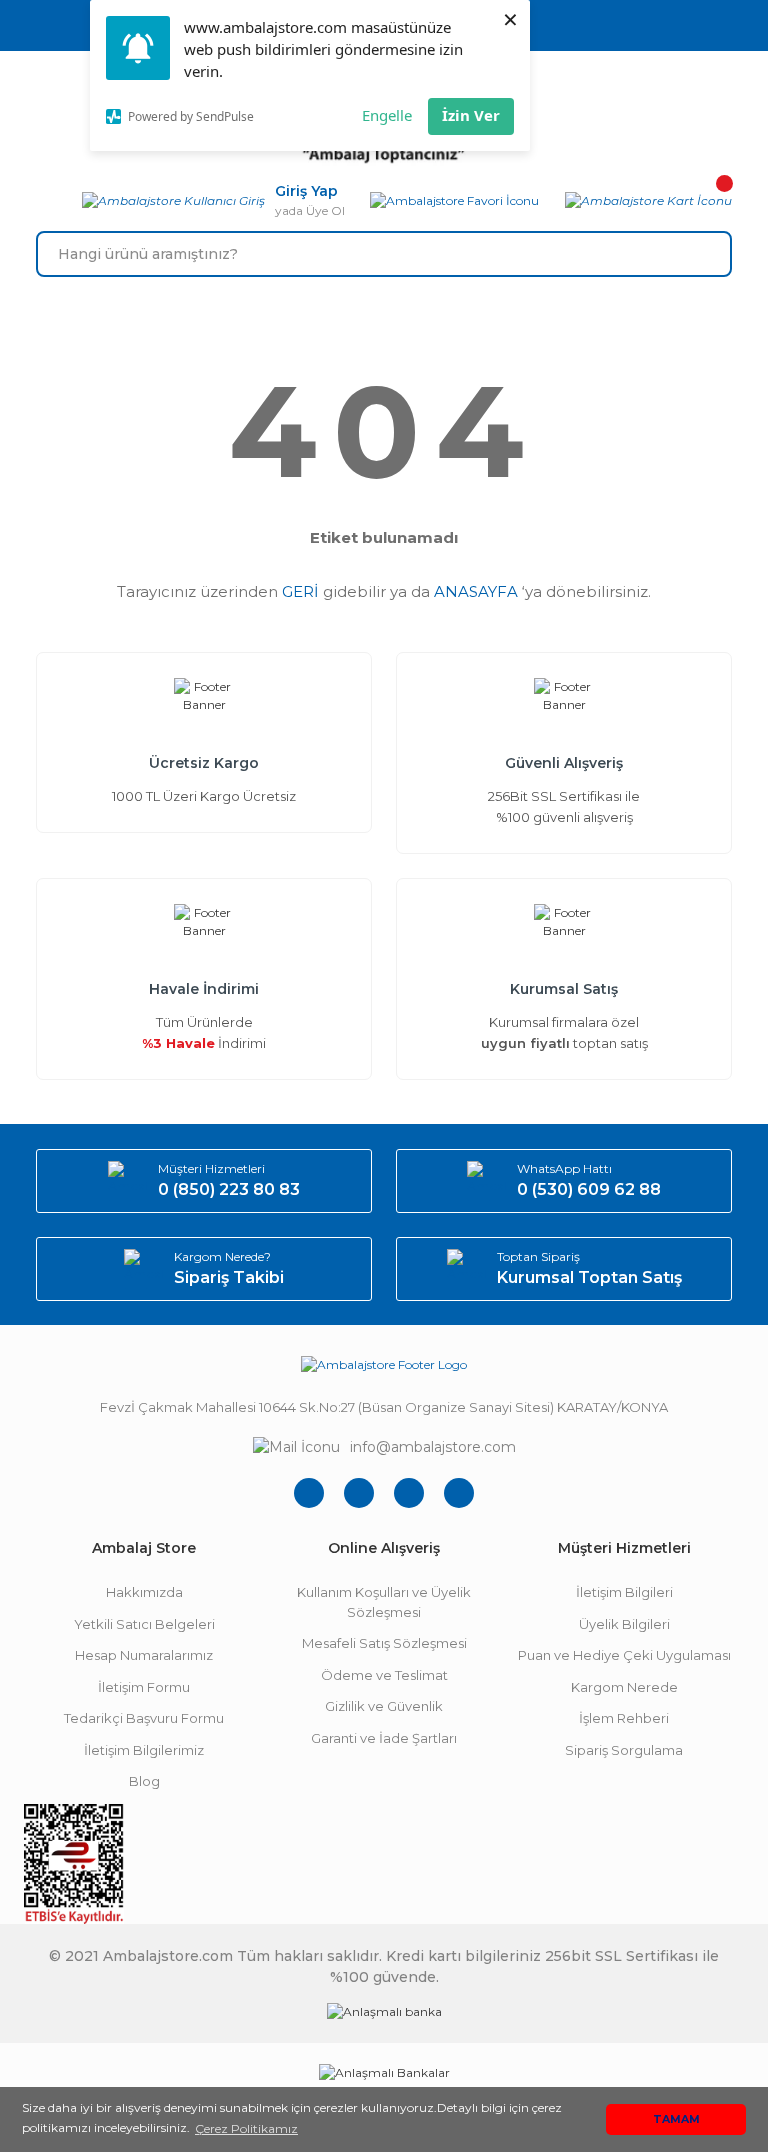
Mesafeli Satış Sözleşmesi (384, 1643)
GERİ (300, 591)
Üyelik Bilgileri (624, 1624)
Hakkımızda (144, 1592)
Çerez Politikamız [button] (246, 2128)
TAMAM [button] (676, 2119)
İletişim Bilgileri (624, 1592)
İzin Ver (471, 115)
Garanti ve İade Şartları (384, 1738)
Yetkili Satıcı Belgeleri (144, 1624)
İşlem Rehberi (624, 1718)
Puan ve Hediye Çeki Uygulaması (624, 1655)
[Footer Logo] (384, 1364)
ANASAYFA (476, 591)
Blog (144, 1781)
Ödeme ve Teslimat (384, 1675)
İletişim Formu (144, 1687)
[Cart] (648, 201)
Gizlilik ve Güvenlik (384, 1706)
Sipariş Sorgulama (624, 1750)
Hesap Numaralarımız (144, 1655)
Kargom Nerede (624, 1687)
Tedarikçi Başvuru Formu (144, 1718)
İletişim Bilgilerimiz (144, 1750)
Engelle (387, 115)
